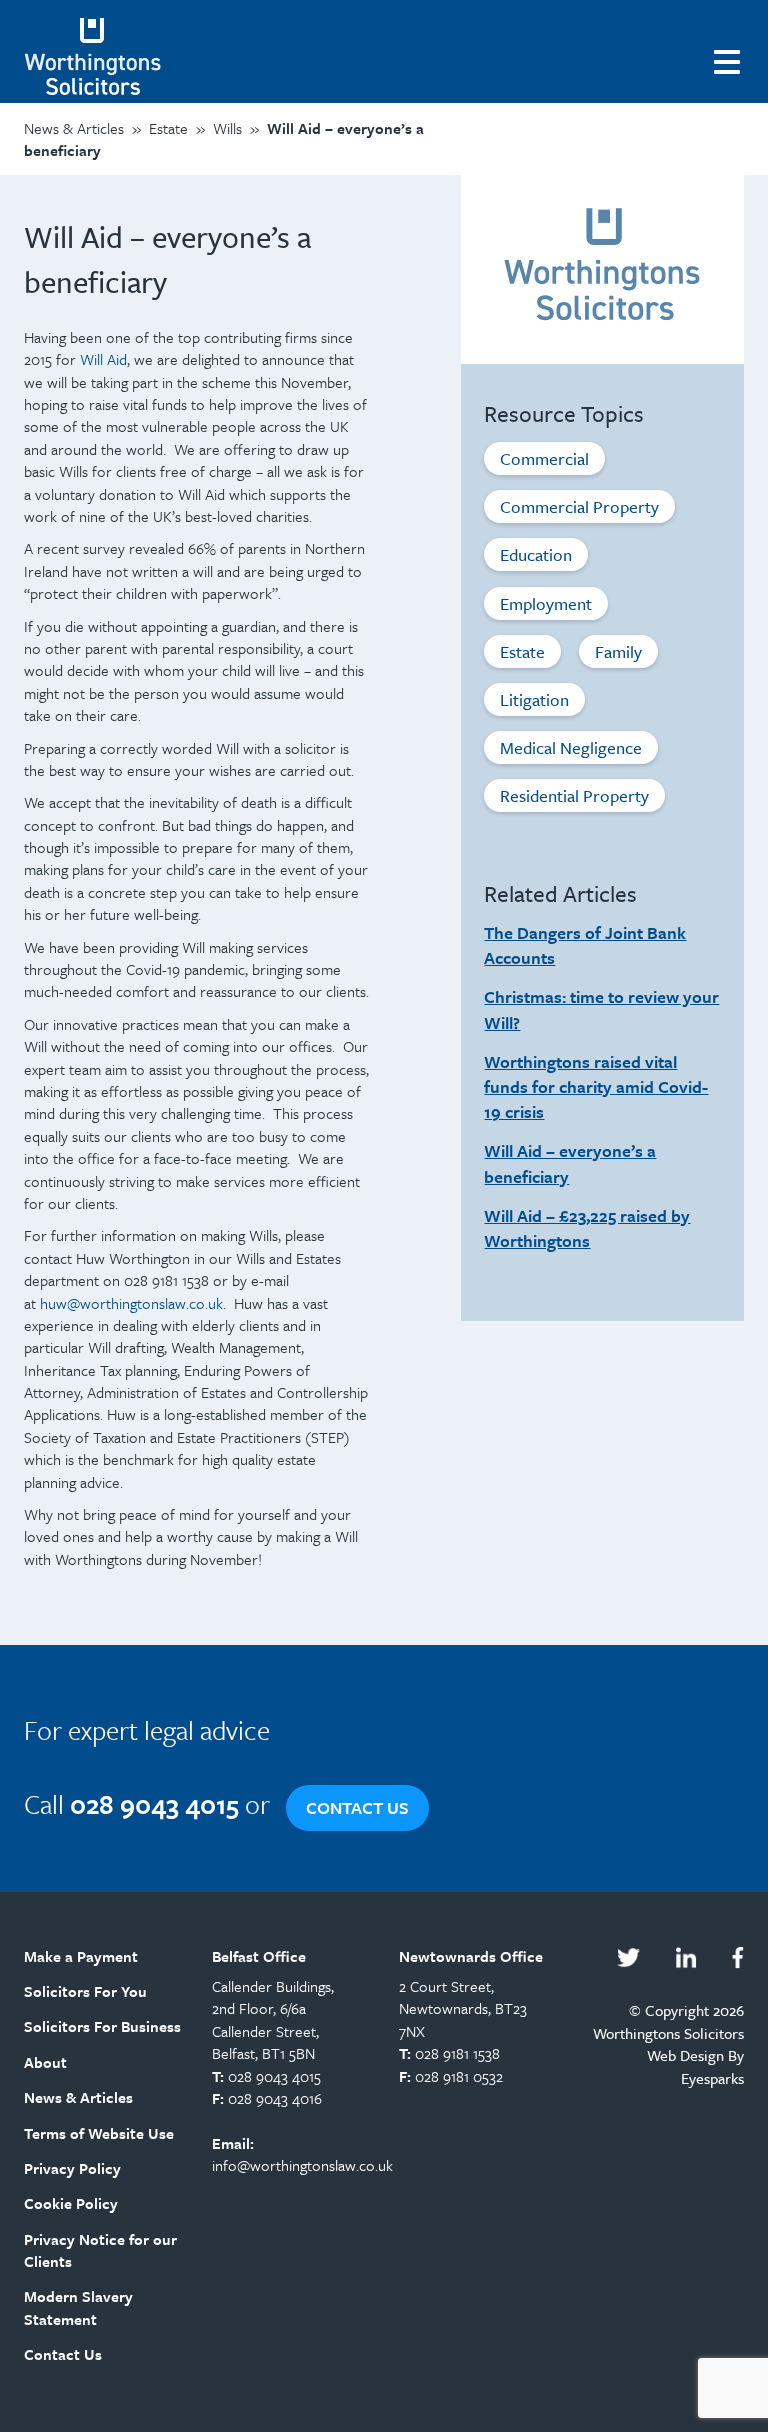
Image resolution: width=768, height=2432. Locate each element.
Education (536, 554)
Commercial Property (579, 506)
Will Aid (103, 359)
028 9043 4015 (274, 2076)
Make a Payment (81, 1956)
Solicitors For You (85, 1991)
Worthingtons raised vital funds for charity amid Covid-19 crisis (596, 1086)
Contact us (357, 1807)
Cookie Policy (71, 2203)
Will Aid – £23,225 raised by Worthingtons (587, 1228)
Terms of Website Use (99, 2133)
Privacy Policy (72, 2168)
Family (618, 651)
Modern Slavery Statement (78, 2307)
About (45, 2062)
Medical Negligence (571, 747)
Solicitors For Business (102, 2026)
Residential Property (574, 795)
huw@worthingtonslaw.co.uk (131, 1303)
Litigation (534, 699)
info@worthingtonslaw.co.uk (302, 2165)
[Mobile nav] (729, 60)
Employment (546, 603)
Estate (522, 651)
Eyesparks (712, 2078)
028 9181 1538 (457, 2053)
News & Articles (78, 2097)
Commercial (544, 458)
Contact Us (63, 2354)
